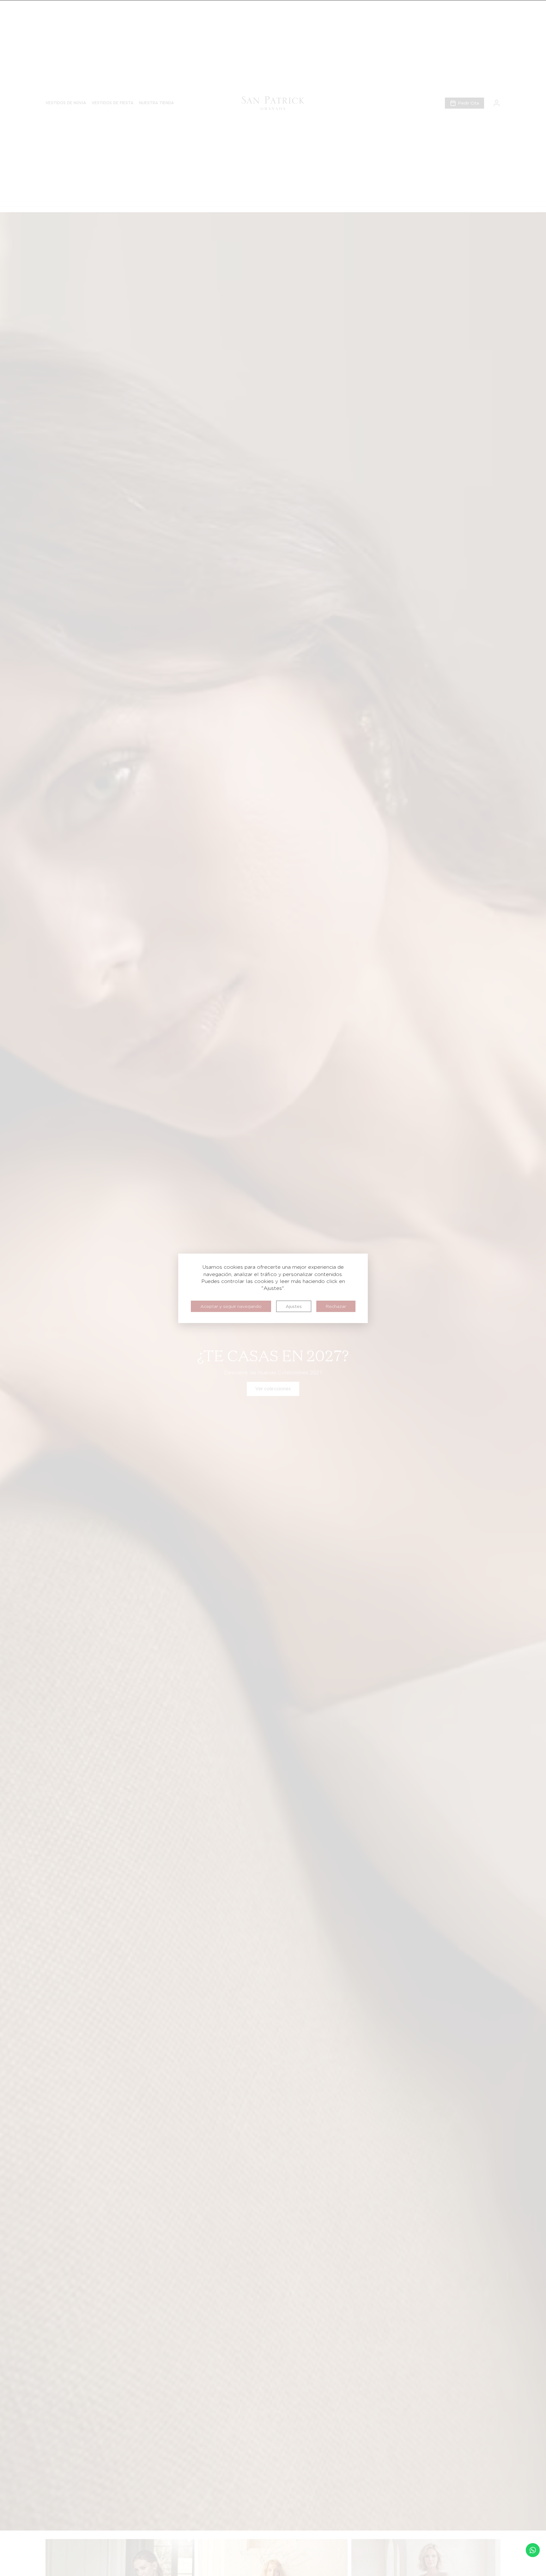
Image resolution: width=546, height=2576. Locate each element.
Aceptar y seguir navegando (231, 1306)
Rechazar (336, 1306)
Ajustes (294, 1306)
